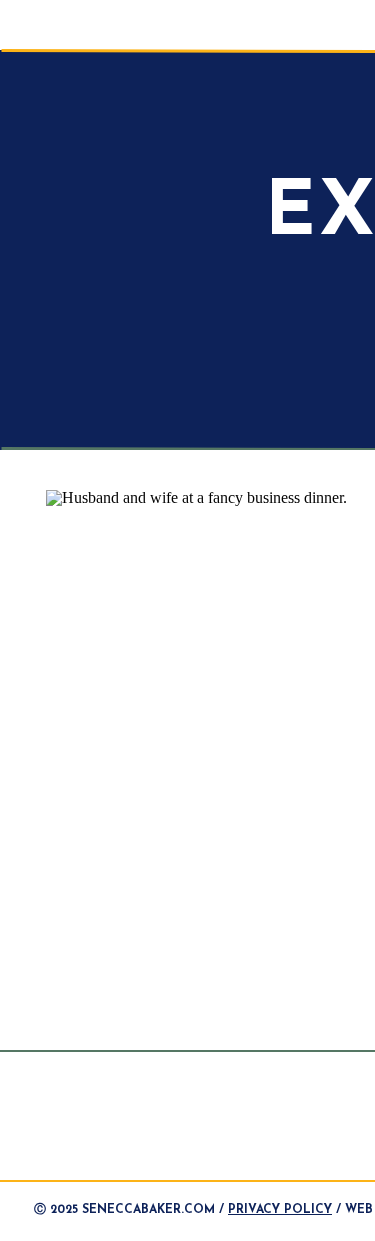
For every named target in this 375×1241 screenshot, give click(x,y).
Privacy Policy (280, 1210)
